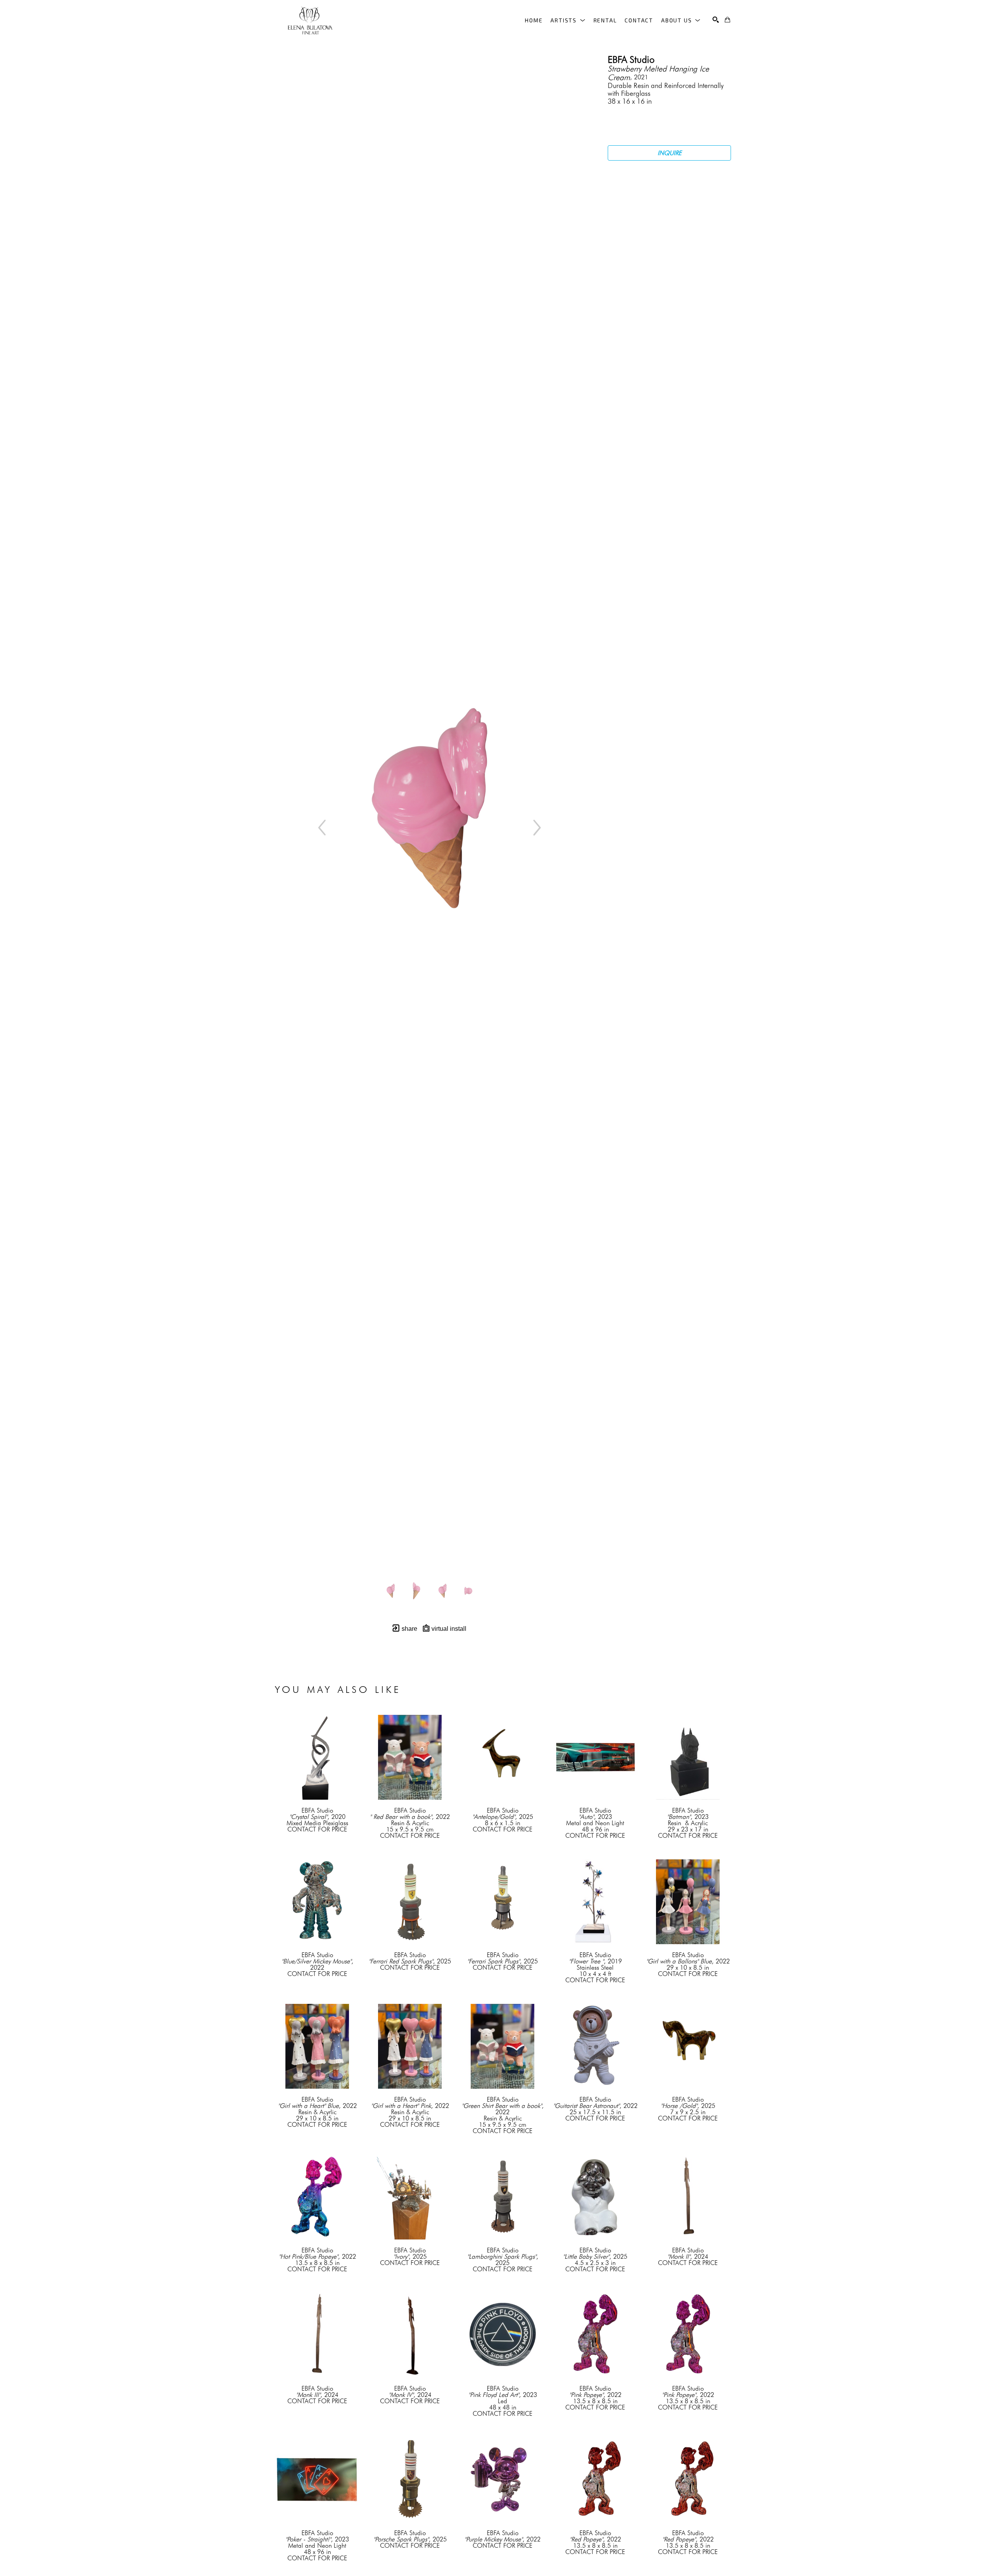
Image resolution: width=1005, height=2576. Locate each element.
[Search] (716, 20)
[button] (568, 20)
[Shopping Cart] (727, 20)
